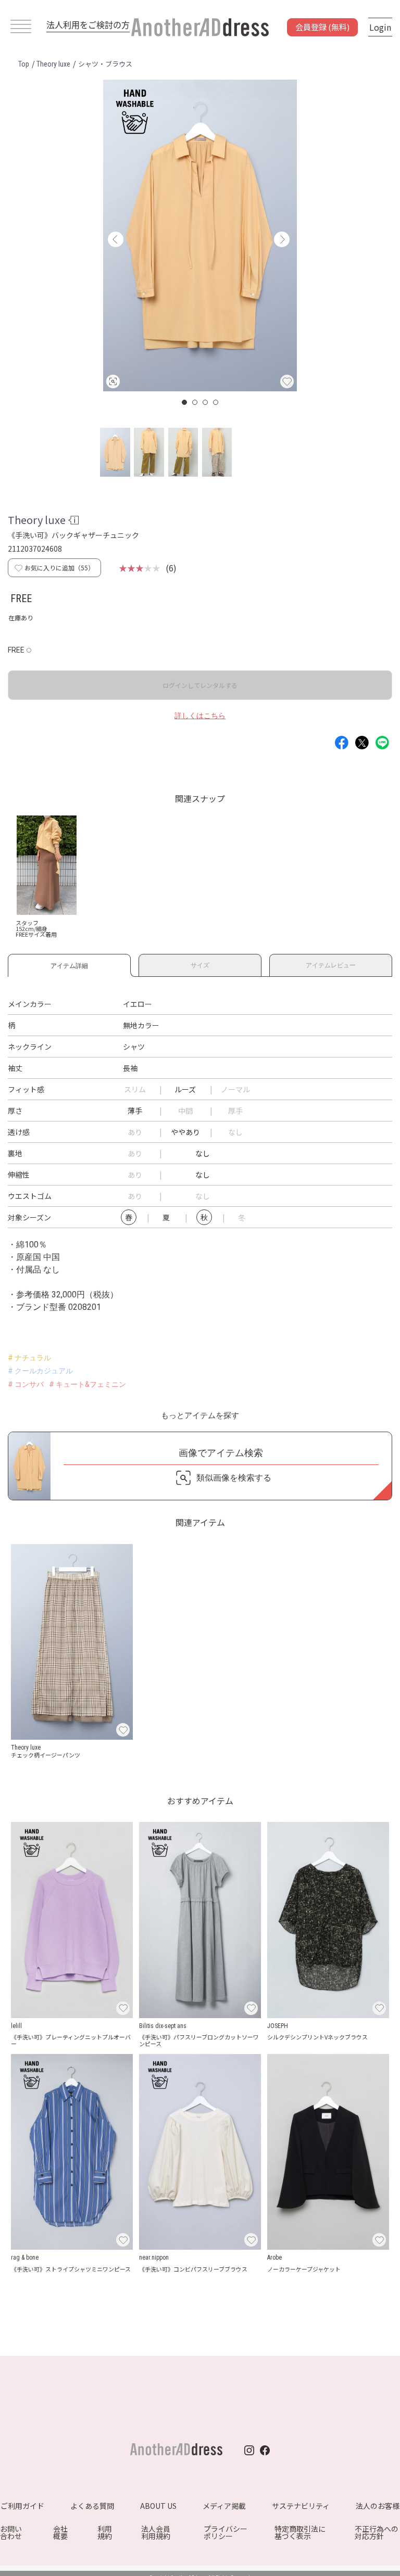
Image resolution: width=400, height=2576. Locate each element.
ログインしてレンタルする (200, 685)
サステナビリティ (301, 2506)
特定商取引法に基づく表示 (300, 2532)
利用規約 (105, 2532)
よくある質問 (92, 2506)
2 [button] (195, 402)
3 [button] (206, 402)
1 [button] (185, 402)
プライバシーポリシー (226, 2532)
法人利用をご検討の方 (88, 24)
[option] (200, 235)
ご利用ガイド (22, 2506)
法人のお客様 (378, 2506)
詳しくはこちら (200, 716)
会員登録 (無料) (322, 27)
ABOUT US (158, 2506)
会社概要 (60, 2532)
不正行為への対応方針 (377, 2532)
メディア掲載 (224, 2506)
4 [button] (216, 402)
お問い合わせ (11, 2532)
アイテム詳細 (69, 964)
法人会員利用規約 (156, 2532)
